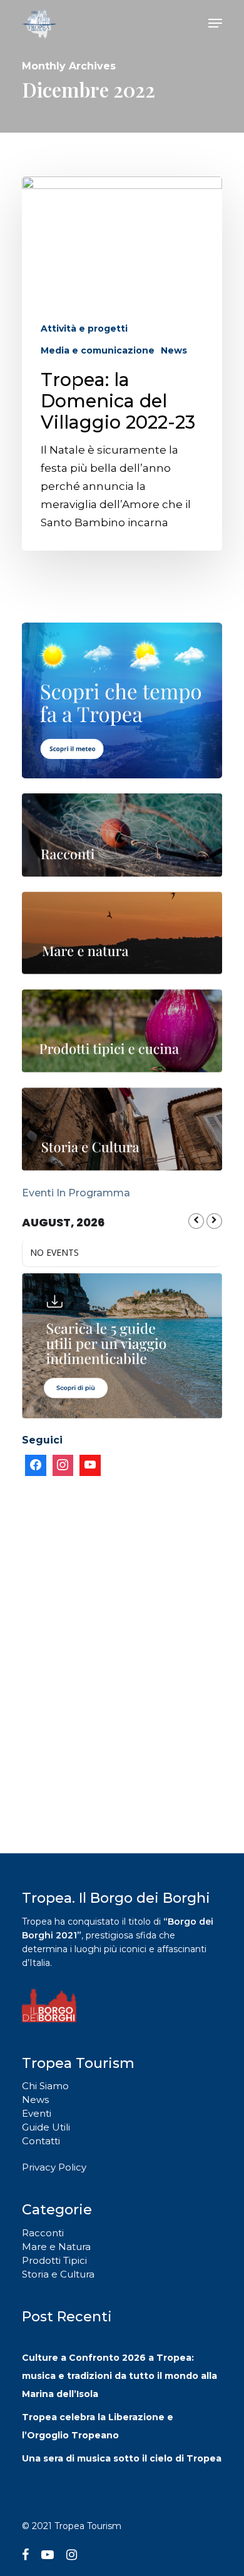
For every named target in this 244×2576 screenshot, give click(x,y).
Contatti (41, 2141)
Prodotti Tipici (54, 2260)
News (174, 350)
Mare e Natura (56, 2247)
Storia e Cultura (58, 2274)
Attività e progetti (84, 328)
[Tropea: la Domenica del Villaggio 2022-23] (122, 364)
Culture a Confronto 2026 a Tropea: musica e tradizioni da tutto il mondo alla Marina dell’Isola (119, 2376)
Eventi (37, 2113)
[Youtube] (90, 1465)
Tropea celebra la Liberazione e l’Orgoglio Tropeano (98, 2426)
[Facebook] (36, 1465)
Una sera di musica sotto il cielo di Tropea (122, 2458)
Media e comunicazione (98, 350)
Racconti (43, 2233)
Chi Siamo (45, 2086)
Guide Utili (46, 2127)
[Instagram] (63, 1465)
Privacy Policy (54, 2167)
